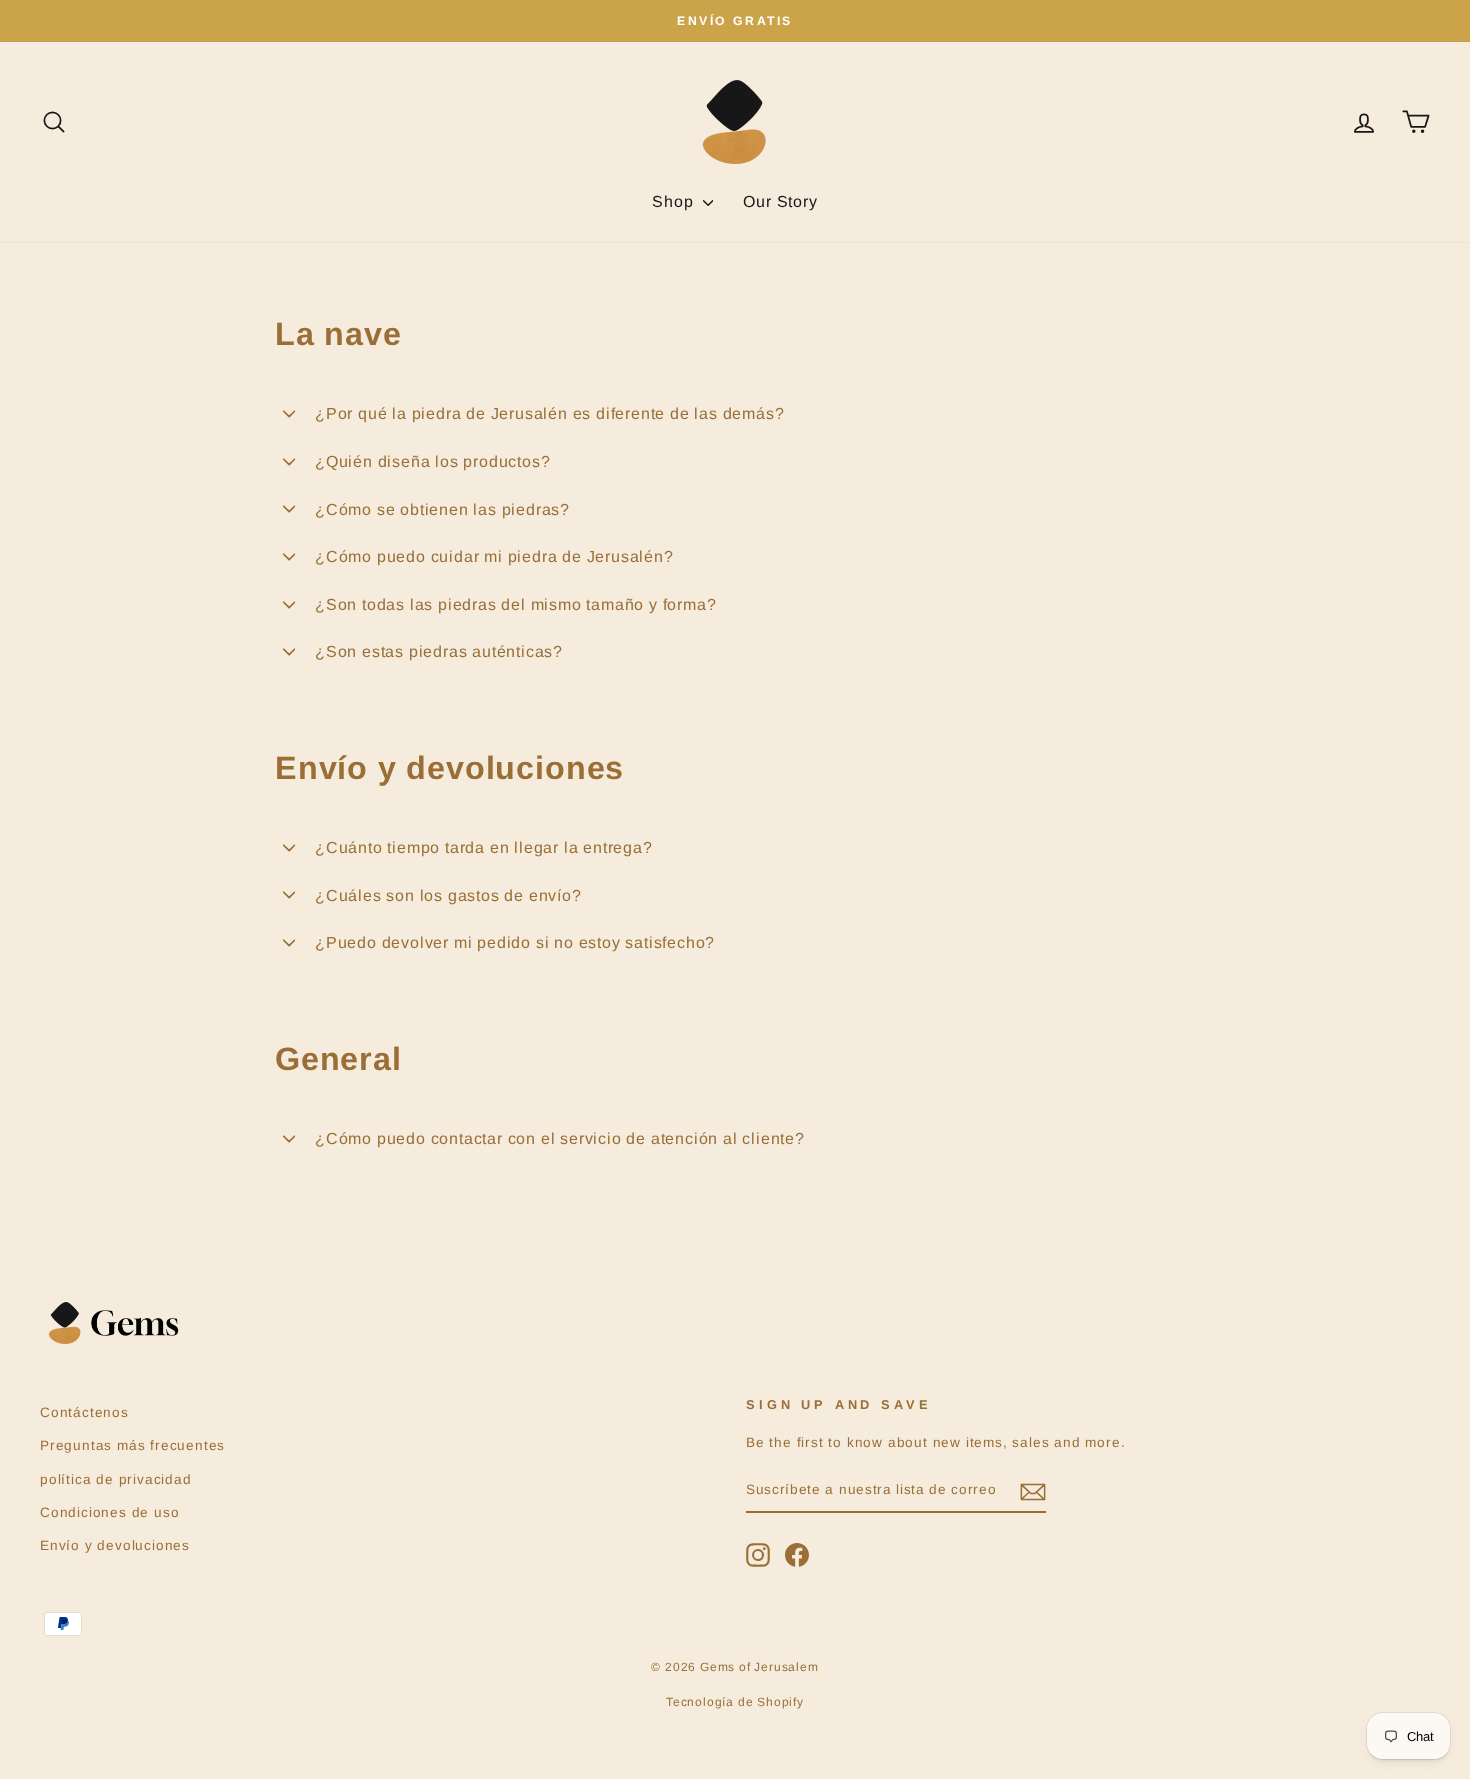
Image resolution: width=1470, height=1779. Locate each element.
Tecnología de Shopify (735, 1702)
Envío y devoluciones (115, 1545)
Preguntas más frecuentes (132, 1445)
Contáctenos (84, 1412)
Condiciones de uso (109, 1512)
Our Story (780, 201)
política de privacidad (116, 1479)
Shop (675, 201)
